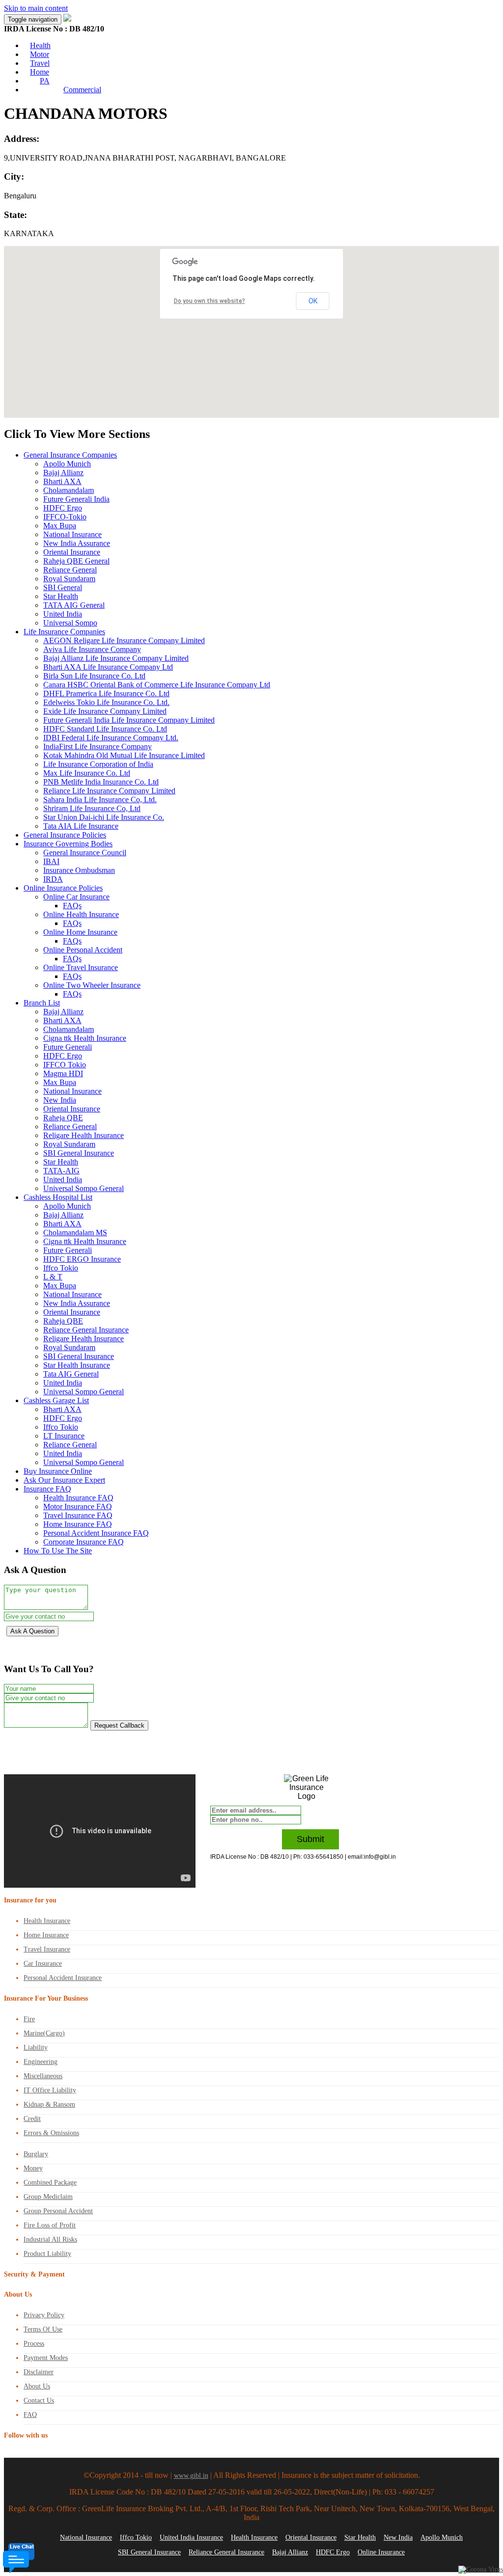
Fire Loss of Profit (50, 2225)
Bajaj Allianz (63, 473)
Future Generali (68, 1047)
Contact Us (39, 2400)
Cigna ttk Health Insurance (85, 1038)
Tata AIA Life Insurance (81, 826)
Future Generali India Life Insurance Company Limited (129, 720)
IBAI (51, 861)
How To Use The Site (58, 1551)
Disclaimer (39, 2372)
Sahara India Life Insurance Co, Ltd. (100, 800)
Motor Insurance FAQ (78, 1506)
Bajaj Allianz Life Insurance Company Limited (116, 658)
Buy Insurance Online (58, 1471)
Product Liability (47, 2254)
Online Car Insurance (76, 897)
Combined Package (50, 2183)
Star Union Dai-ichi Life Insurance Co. (104, 817)
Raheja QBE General (76, 561)
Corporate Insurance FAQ (84, 1542)
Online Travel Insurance (81, 967)
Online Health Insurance (81, 914)
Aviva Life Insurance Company (92, 649)
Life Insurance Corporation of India (98, 764)
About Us (37, 2386)
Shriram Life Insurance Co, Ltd (92, 808)
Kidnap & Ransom (49, 2104)
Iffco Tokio (61, 1268)
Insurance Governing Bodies (68, 844)
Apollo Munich (67, 464)
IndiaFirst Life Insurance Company (98, 746)
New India (60, 1100)
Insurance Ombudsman (79, 870)
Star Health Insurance (77, 1365)
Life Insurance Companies (64, 632)
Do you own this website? (210, 301)
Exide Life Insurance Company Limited (105, 711)
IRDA (53, 879)
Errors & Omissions (51, 2133)
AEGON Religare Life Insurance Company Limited (124, 640)
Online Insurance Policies (63, 888)
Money (33, 2168)
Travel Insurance (47, 1949)
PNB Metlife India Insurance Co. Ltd (101, 782)
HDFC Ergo (63, 508)
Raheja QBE (63, 1118)
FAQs (72, 906)
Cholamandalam (69, 490)
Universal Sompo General (84, 1188)
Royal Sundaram (69, 579)
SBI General (63, 587)
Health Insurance (47, 1921)
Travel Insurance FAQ (78, 1515)
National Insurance (72, 534)
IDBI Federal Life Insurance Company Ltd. (111, 738)
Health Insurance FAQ (78, 1498)
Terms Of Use (43, 2329)
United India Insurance (191, 2537)
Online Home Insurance (80, 932)
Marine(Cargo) (44, 2033)
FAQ (30, 2415)
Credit (32, 2119)
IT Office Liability (50, 2090)
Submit (310, 1839)
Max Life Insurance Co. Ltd (87, 773)
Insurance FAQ (47, 1489)
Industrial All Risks (50, 2239)
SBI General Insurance (79, 1153)
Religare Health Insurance (84, 1135)
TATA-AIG (61, 1171)
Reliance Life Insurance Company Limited (109, 791)
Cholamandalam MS (75, 1233)
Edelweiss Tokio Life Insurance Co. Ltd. (106, 702)
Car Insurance (43, 1964)
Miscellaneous (43, 2076)
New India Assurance (77, 543)
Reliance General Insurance (86, 1330)
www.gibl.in (191, 2476)
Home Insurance (46, 1935)
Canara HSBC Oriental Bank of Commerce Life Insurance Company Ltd (157, 685)
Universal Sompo (70, 623)
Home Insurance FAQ (78, 1524)
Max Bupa (60, 526)
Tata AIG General (71, 1374)
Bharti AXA (62, 481)
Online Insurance (381, 2552)
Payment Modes (46, 2358)
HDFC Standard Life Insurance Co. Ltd (105, 729)
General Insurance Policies (65, 835)
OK (313, 301)
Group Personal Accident (58, 2211)
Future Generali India (76, 499)
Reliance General (70, 570)
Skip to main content (36, 8)
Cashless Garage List (56, 1400)
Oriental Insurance (72, 552)
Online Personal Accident (83, 950)
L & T (53, 1277)
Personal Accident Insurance (63, 1978)
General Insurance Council (85, 853)
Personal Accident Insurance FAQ (96, 1533)
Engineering (41, 2062)
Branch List (42, 1003)
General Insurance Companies (70, 455)
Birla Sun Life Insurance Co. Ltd (94, 676)
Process (34, 2344)
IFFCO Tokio (65, 1065)
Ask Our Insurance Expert (64, 1480)
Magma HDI (63, 1073)
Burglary (36, 2154)
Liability (36, 2047)
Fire (29, 2019)
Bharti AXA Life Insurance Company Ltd (108, 667)
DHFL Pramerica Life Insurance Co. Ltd (106, 693)
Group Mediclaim (48, 2197)
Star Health (61, 596)
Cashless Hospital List (58, 1197)
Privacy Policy (44, 2315)
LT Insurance (64, 1436)
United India (63, 614)
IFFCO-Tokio (65, 517)
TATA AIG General (74, 605)
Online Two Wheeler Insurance (92, 985)
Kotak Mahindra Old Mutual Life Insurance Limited (124, 755)
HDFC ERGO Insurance (82, 1259)
